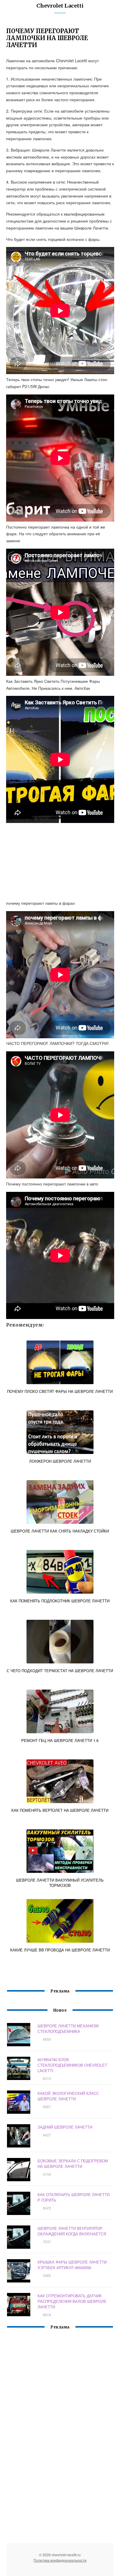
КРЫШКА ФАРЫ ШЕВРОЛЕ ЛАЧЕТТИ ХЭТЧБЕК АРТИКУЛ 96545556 (72, 2265)
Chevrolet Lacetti (60, 6)
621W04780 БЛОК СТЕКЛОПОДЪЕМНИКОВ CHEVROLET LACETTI (72, 2065)
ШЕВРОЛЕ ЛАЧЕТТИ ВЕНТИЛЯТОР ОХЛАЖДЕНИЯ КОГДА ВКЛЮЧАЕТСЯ (72, 2231)
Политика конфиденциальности (60, 2560)
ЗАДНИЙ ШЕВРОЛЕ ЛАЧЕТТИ (65, 2127)
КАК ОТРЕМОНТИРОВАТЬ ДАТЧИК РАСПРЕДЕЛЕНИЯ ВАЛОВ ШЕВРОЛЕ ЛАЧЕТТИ (72, 2301)
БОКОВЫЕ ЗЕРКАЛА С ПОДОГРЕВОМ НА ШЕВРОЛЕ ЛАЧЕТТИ (73, 2163)
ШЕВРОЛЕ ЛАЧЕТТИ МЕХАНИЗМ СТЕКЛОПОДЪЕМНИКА (68, 2029)
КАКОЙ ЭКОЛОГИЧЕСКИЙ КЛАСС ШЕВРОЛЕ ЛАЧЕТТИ (68, 2096)
